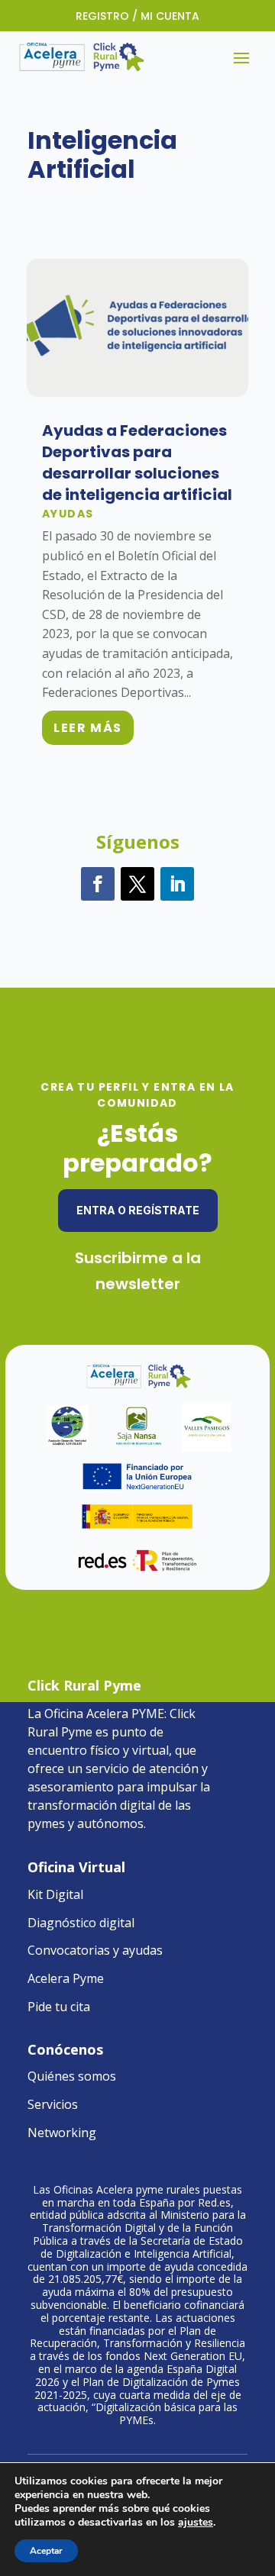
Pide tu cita (59, 2007)
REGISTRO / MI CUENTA (137, 16)
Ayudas (68, 514)
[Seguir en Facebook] (98, 884)
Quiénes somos (72, 2076)
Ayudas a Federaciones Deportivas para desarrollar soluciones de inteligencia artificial (137, 463)
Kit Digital (55, 1894)
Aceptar (46, 2551)
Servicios (53, 2104)
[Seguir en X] (137, 884)
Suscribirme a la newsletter (138, 1271)
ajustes (196, 2523)
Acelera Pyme (66, 1978)
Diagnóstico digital (81, 1923)
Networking (62, 2133)
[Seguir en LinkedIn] (177, 884)
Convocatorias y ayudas (95, 1950)
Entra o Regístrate (138, 1210)
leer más (88, 728)
